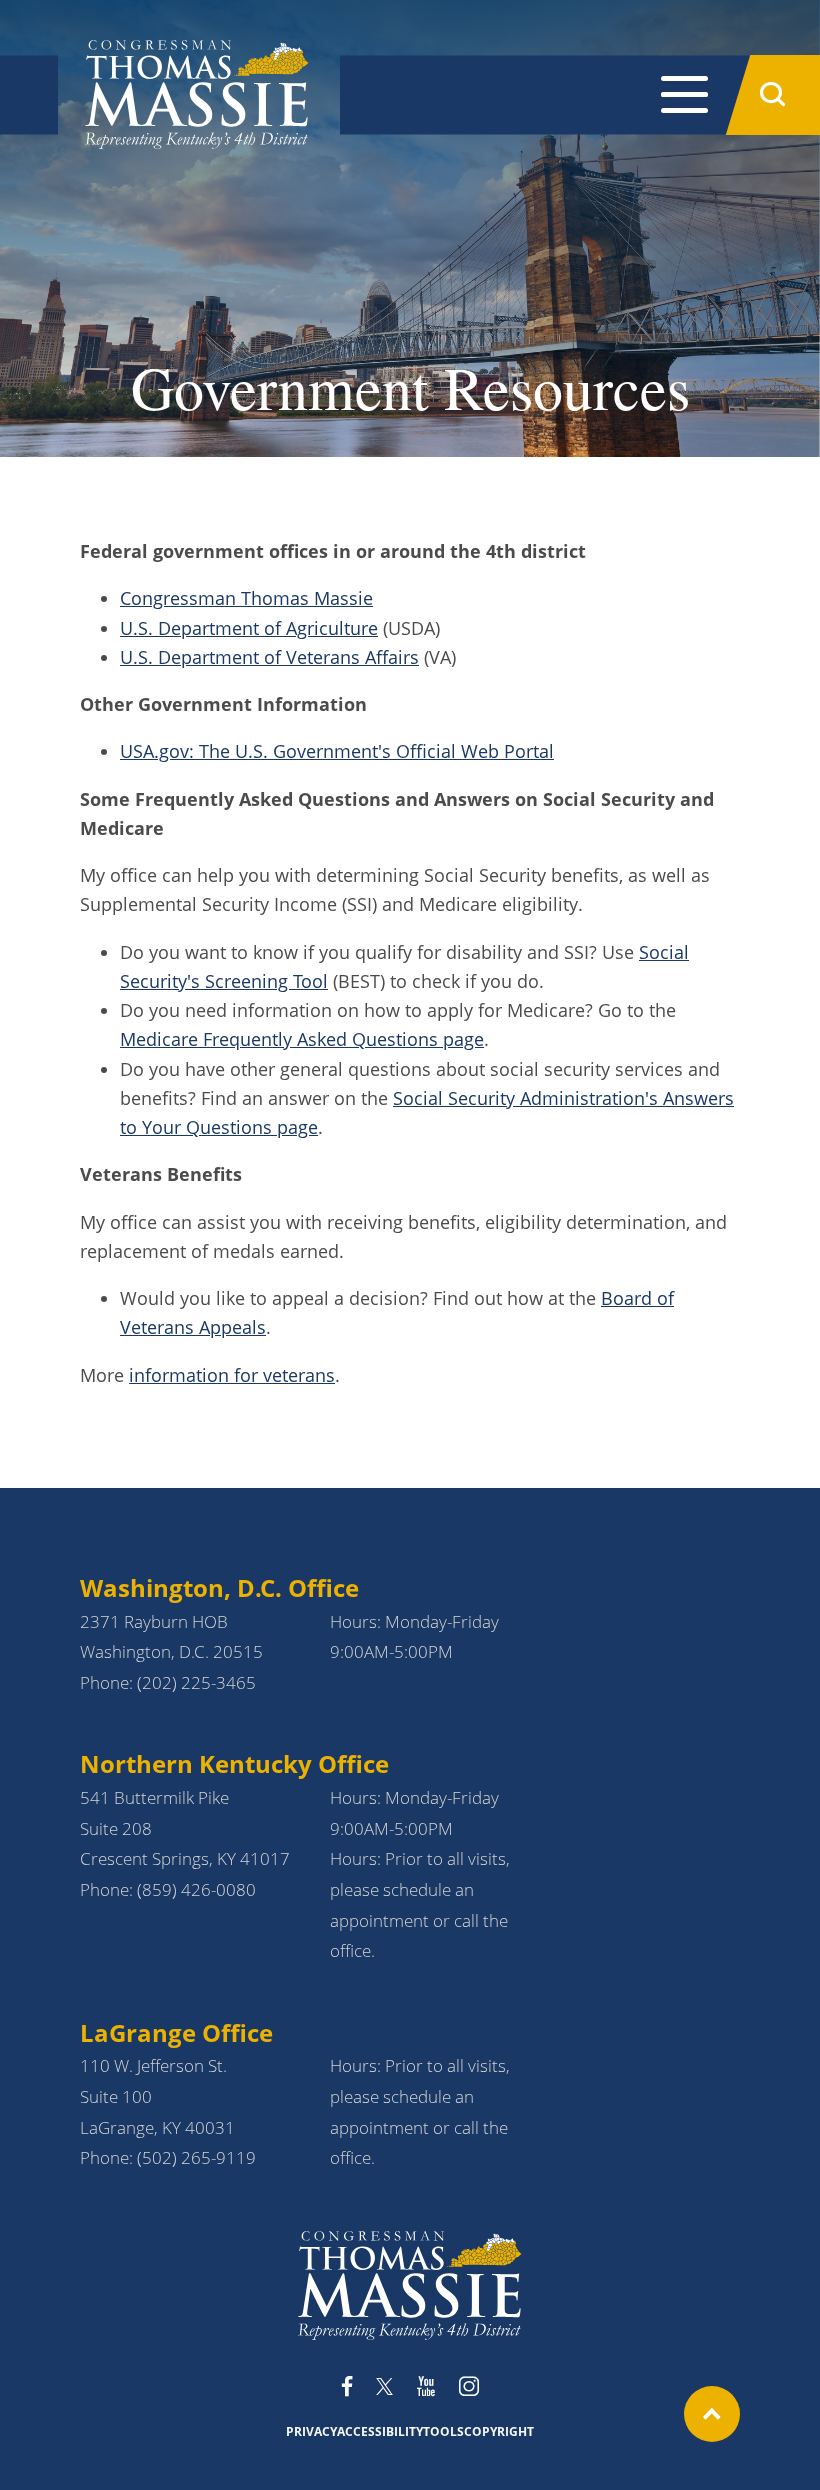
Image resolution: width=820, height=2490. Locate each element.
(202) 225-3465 (196, 1682)
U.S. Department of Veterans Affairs (269, 657)
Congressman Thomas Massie (246, 598)
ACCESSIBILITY (380, 2431)
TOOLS (443, 2431)
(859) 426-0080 (196, 1889)
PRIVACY (311, 2431)
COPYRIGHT (499, 2431)
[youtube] (426, 2387)
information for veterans (232, 1375)
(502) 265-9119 (196, 2157)
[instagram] (469, 2387)
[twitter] (384, 2387)
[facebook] (347, 2387)
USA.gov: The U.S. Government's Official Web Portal (337, 751)
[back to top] (712, 2414)
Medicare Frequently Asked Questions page (302, 1039)
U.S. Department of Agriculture (249, 628)
